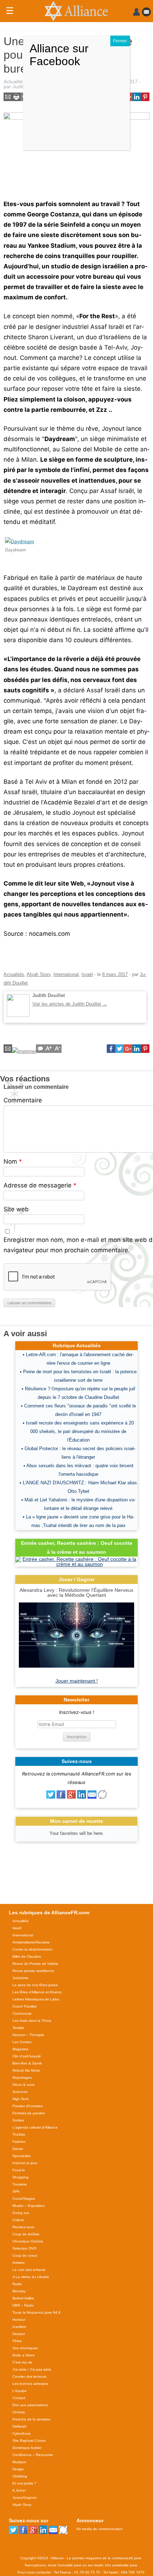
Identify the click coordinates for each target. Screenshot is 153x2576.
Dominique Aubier (27, 2448)
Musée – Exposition (29, 2206)
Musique (19, 2462)
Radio (17, 2284)
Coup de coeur (25, 2255)
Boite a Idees (23, 2355)
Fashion (19, 2142)
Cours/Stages (24, 2199)
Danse (18, 2149)
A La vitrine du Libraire (31, 2277)
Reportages (22, 2077)
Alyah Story (39, 974)
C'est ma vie (22, 2362)
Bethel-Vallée (23, 2298)
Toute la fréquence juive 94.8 (36, 2312)
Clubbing (20, 2476)
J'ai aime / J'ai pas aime (32, 2369)
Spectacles (22, 2156)
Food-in (19, 2170)
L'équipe (20, 2391)
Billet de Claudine (27, 1956)
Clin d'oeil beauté (27, 2056)
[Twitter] (51, 1797)
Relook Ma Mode (26, 2070)
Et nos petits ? (24, 2483)
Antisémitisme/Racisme (31, 1942)
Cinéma (19, 2412)
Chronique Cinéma (28, 2241)
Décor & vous (23, 2085)
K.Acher (19, 2490)
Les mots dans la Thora (32, 2021)
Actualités (14, 82)
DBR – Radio (23, 2305)
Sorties (18, 2120)
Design (18, 2469)
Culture (18, 2220)
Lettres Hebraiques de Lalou (36, 1999)
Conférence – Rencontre (33, 2455)
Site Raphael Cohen (29, 2441)
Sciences (20, 2092)
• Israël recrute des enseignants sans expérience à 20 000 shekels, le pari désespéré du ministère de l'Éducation (78, 1431)
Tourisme (20, 2184)
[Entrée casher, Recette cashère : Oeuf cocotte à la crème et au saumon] (76, 1564)
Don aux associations (30, 2405)
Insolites (19, 2327)
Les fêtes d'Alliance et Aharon (37, 1992)
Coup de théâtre (26, 2234)
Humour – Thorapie (28, 2035)
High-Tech (21, 2099)
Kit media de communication (100, 2529)
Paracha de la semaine (31, 2419)
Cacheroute (22, 2013)
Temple (18, 2028)
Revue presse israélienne (33, 1971)
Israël (87, 974)
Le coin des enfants (29, 2270)
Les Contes (22, 2042)
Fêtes (17, 2341)
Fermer (120, 41)
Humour (19, 2320)
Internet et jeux (25, 2163)
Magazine (20, 2049)
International (66, 974)
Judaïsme (20, 1978)
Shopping (20, 2177)
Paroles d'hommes (28, 2106)
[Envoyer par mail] (92, 1797)
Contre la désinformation (33, 1949)
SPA (16, 2191)
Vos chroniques (25, 2348)
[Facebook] (61, 1797)
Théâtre (19, 2134)
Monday (19, 2291)
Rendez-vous (23, 2227)
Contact (19, 2398)
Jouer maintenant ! (77, 1681)
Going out (21, 2213)
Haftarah (20, 2426)
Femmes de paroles (29, 2113)
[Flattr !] (102, 1797)
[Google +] (71, 1797)
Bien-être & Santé (27, 2063)
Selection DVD (24, 2248)
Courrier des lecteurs (29, 2376)
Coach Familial (24, 2006)
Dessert (19, 2334)
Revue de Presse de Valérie (35, 1964)
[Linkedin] (82, 1797)
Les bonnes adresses (30, 2384)
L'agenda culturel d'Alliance (35, 2127)
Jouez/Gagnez (25, 2498)
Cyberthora (22, 2433)
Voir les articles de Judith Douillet (70, 1004)
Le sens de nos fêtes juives (35, 1985)
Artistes (19, 2263)
